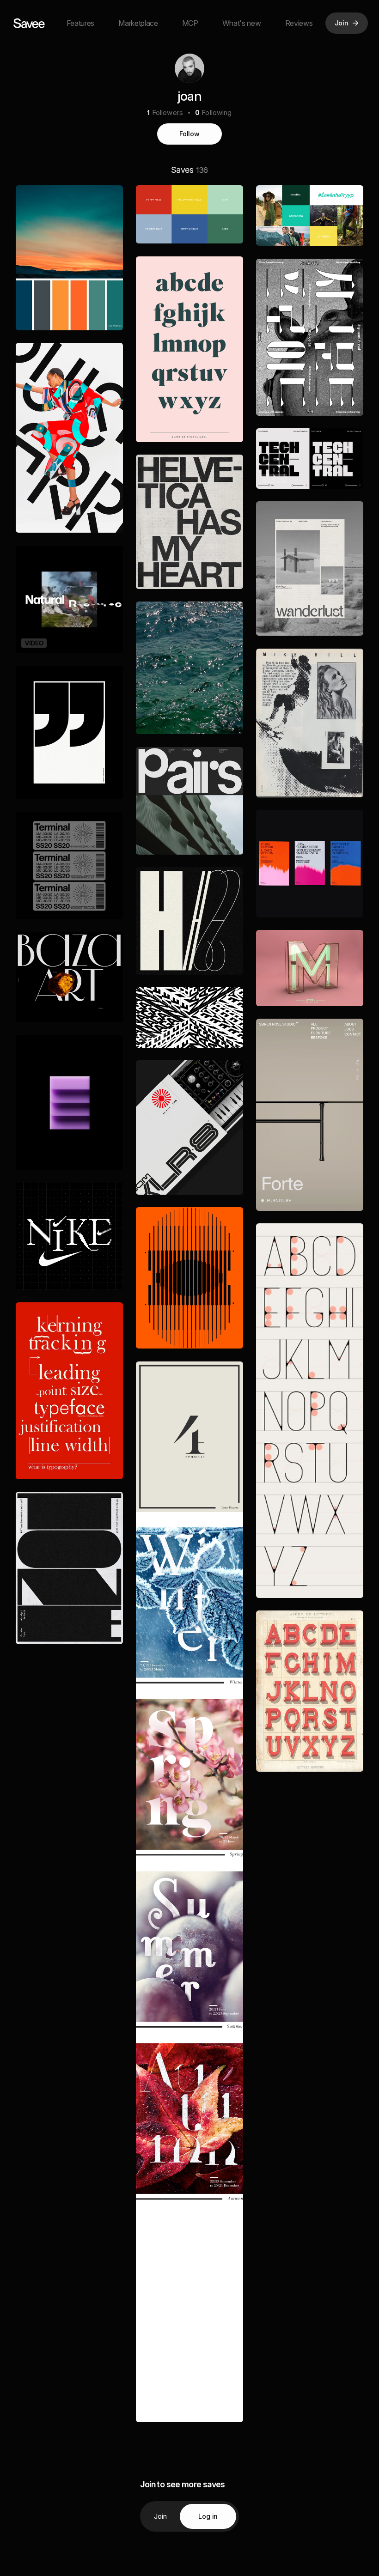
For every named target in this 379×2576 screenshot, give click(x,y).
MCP (190, 23)
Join (161, 2516)
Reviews (299, 23)
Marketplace (138, 23)
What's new (242, 23)
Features (80, 23)
